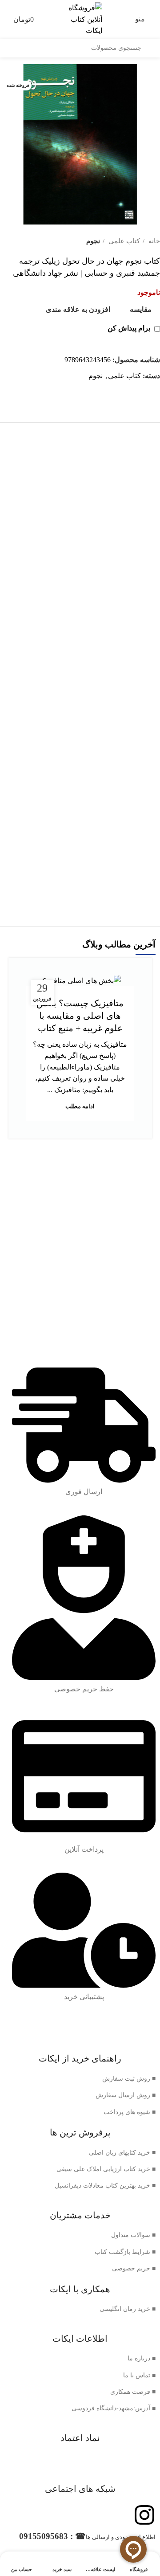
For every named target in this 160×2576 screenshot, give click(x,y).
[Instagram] (144, 2515)
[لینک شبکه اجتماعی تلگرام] (142, 392)
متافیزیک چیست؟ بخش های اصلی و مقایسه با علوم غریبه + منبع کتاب (80, 1016)
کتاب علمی (123, 241)
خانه (153, 241)
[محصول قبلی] (22, 241)
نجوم (93, 241)
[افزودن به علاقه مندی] (17, 485)
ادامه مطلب (80, 1106)
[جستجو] (151, 48)
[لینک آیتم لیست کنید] (80, 2079)
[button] (80, 621)
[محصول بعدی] (4, 241)
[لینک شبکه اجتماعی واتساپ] (153, 392)
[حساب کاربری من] (4, 19)
